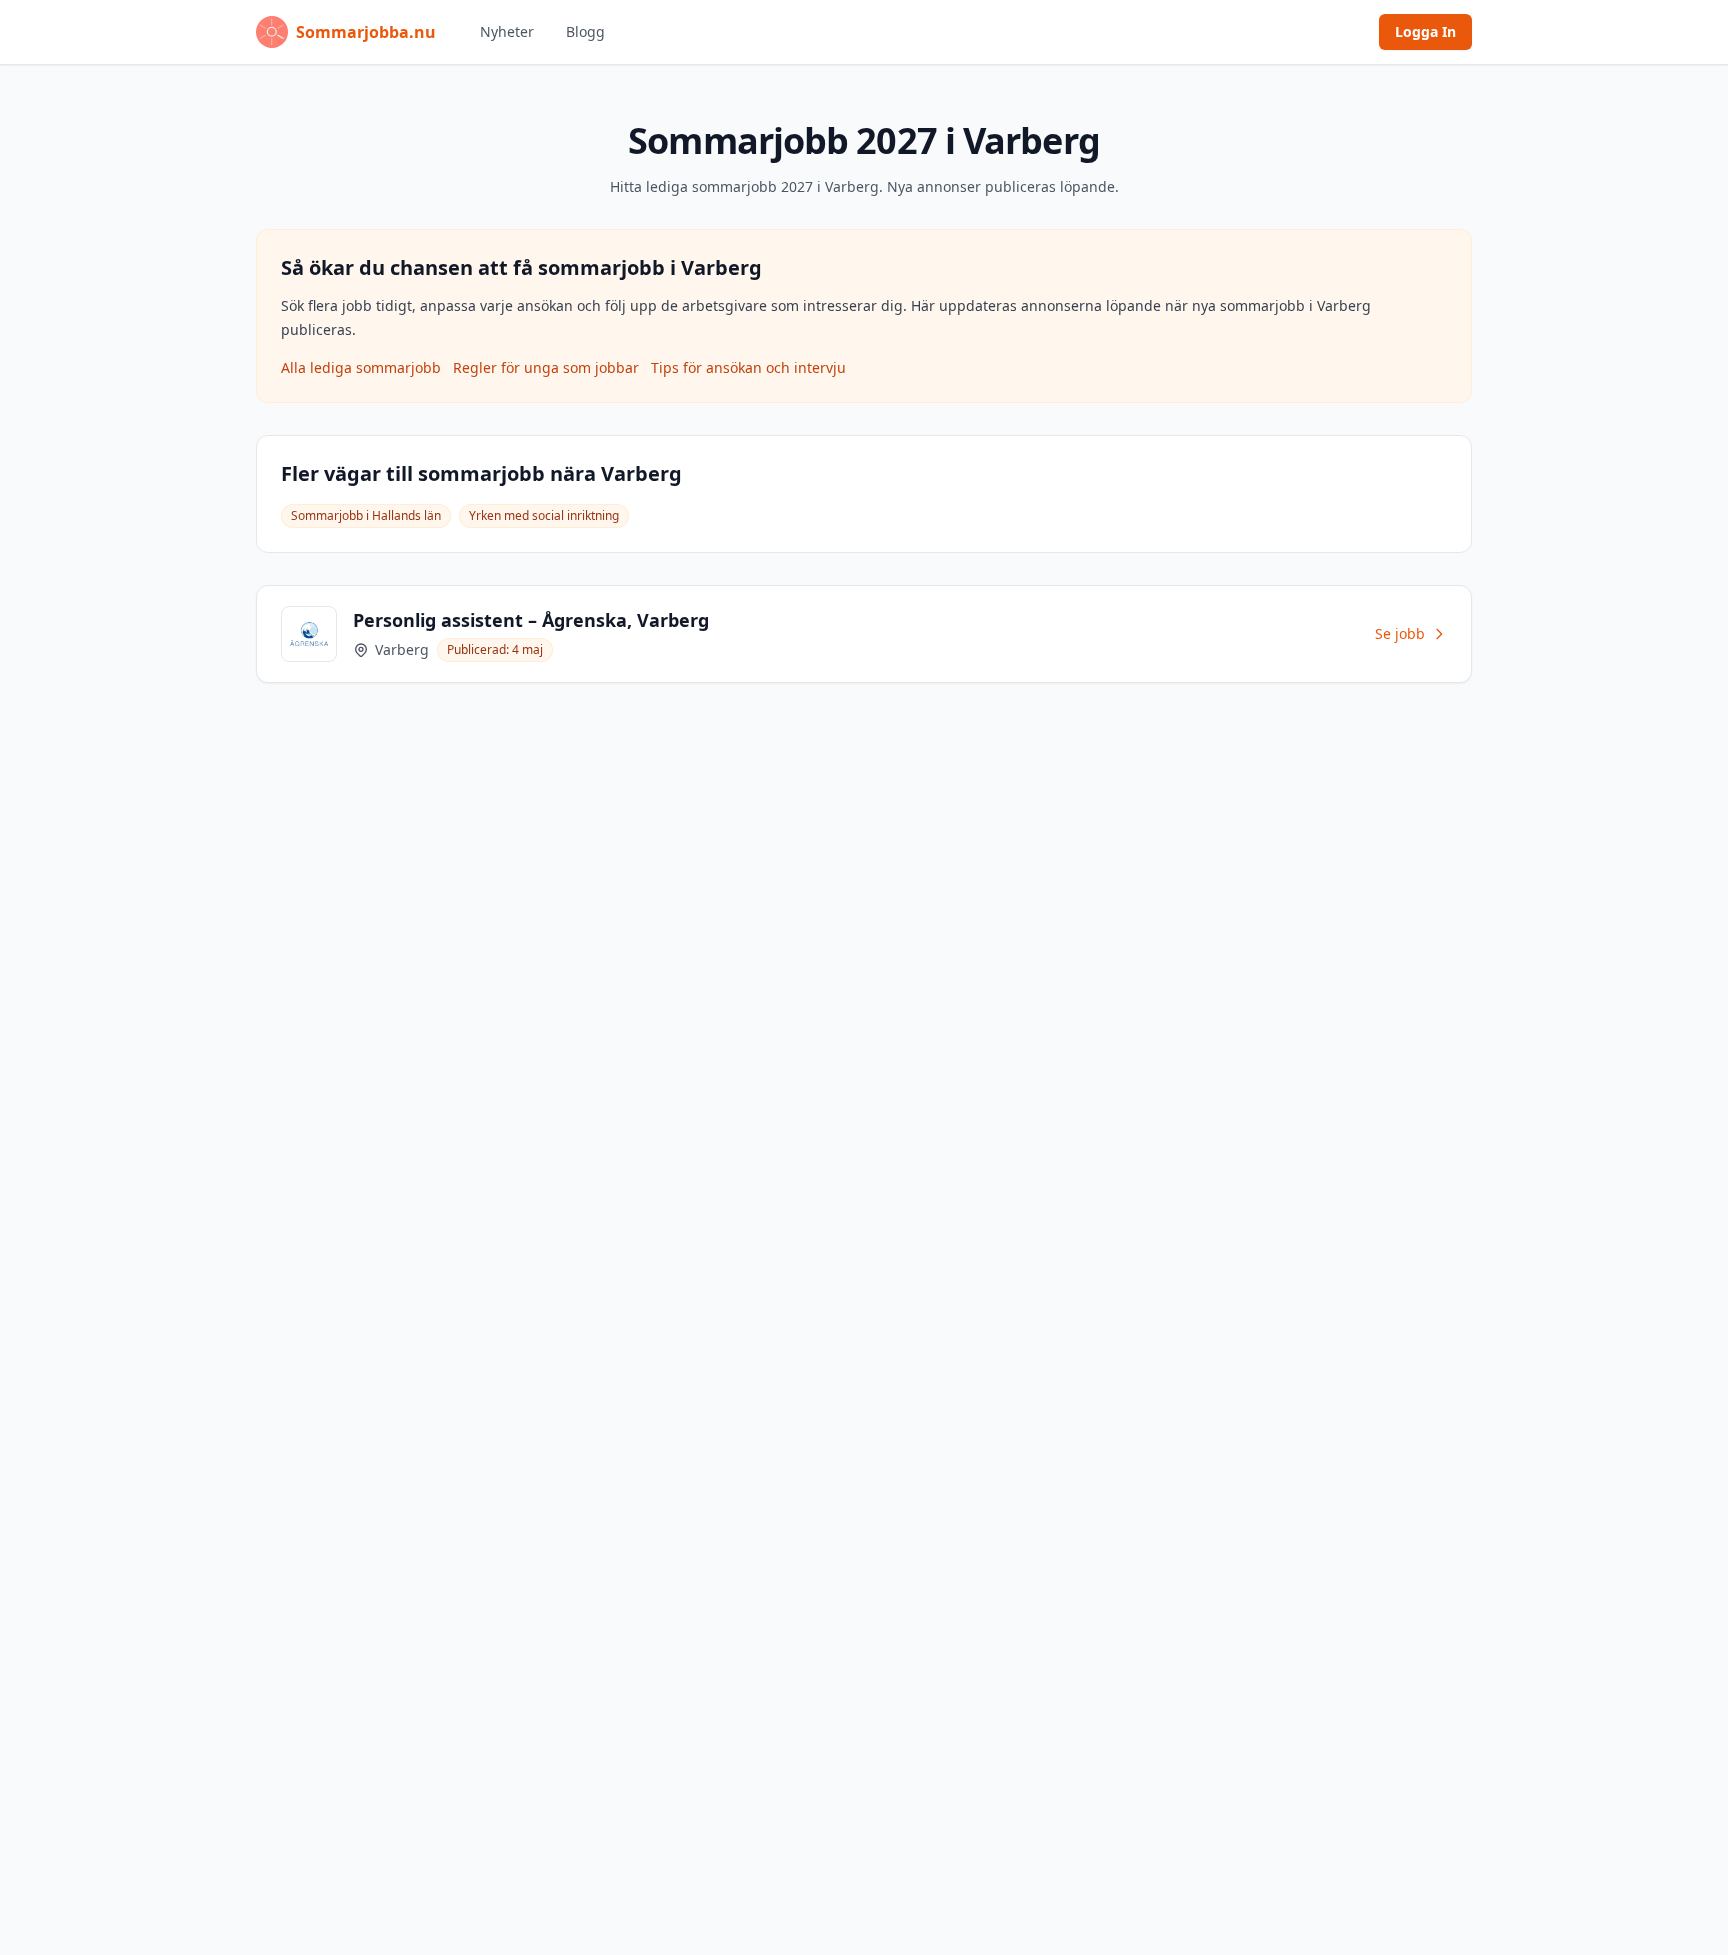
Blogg (585, 31)
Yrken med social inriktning (544, 515)
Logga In (1425, 31)
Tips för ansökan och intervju (748, 367)
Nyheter (507, 31)
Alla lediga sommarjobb (361, 367)
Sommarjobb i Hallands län (366, 515)
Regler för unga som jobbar (546, 367)
